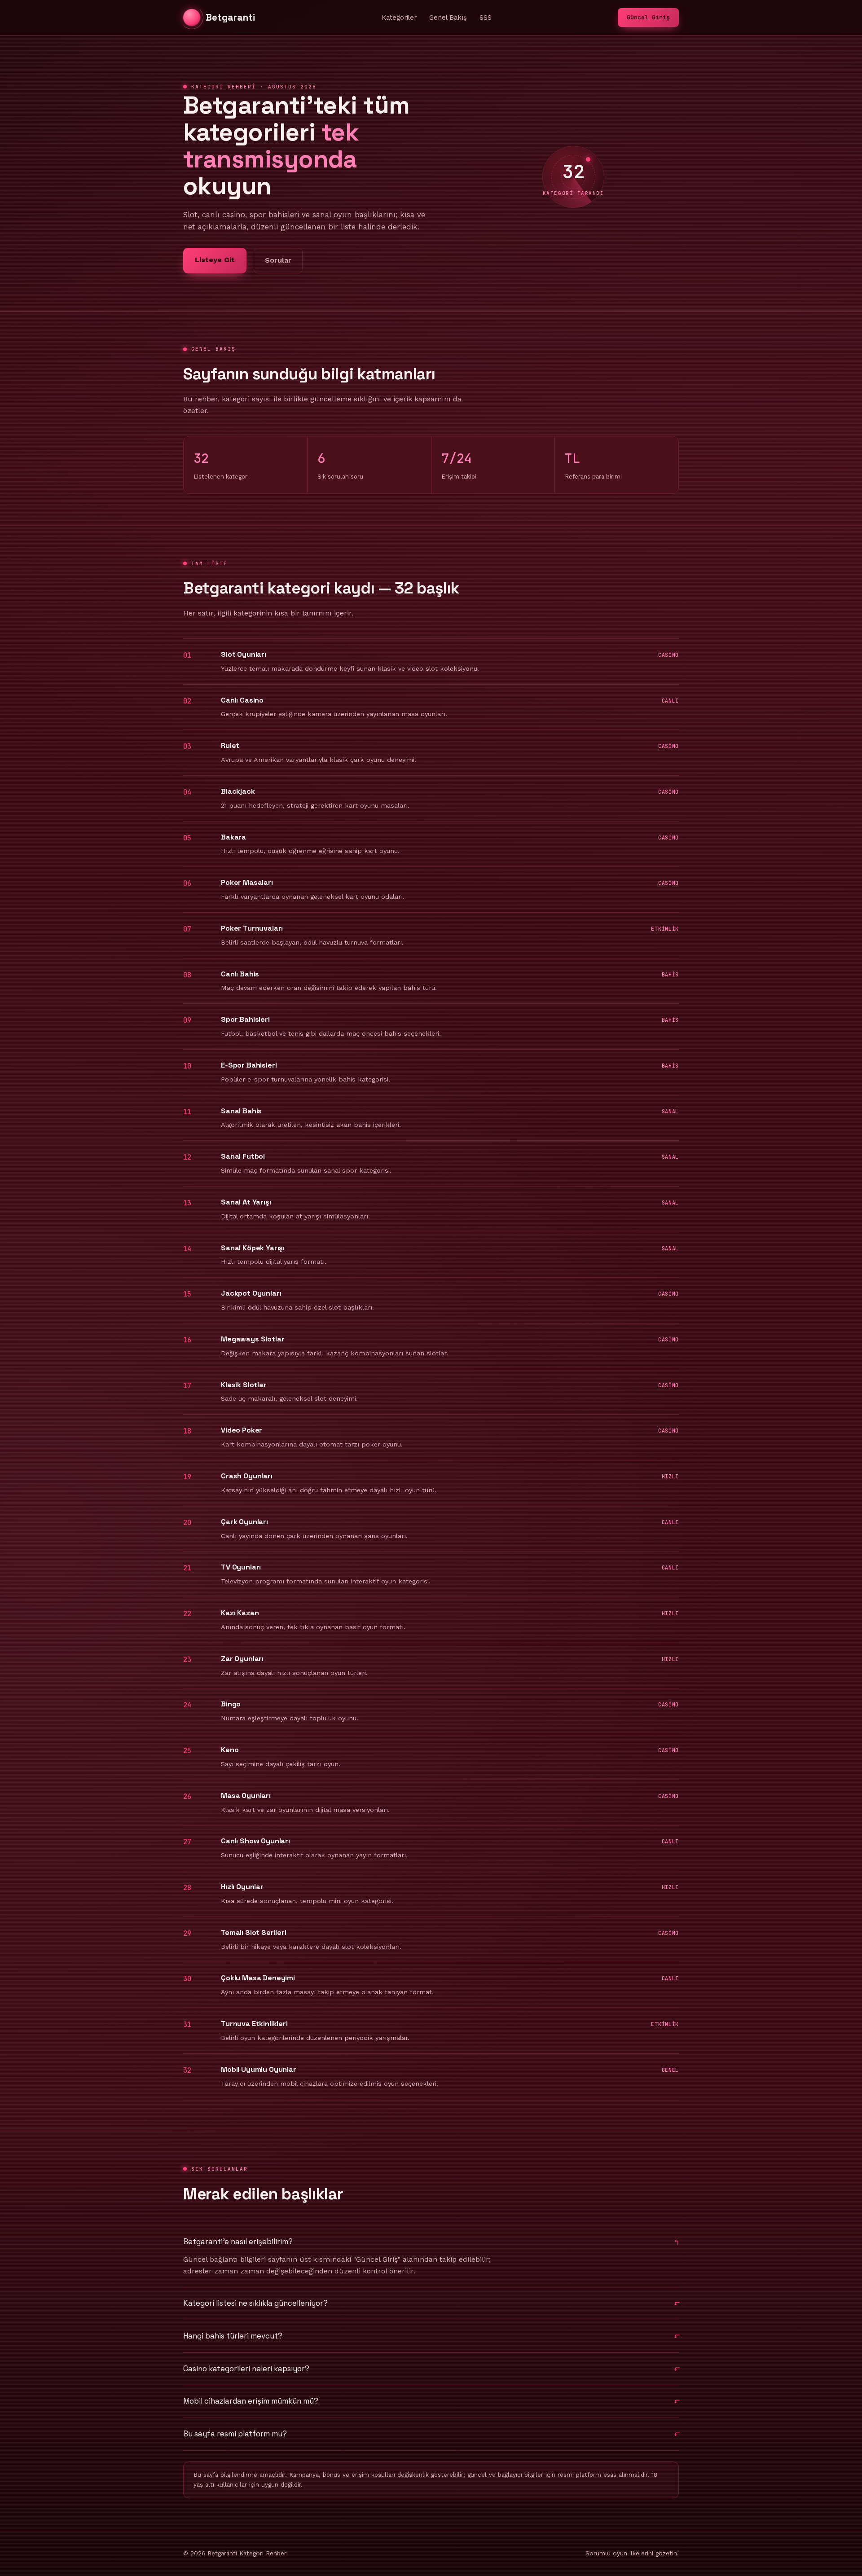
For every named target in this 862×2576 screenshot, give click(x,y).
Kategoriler (399, 18)
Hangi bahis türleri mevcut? (233, 2336)
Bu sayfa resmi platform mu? (235, 2434)
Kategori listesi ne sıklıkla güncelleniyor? (255, 2303)
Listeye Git (215, 260)
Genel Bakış (448, 18)
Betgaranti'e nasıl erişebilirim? (238, 2242)
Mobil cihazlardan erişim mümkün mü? (251, 2401)
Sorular (278, 260)
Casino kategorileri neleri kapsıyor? (246, 2369)
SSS (486, 18)
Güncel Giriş (648, 17)
